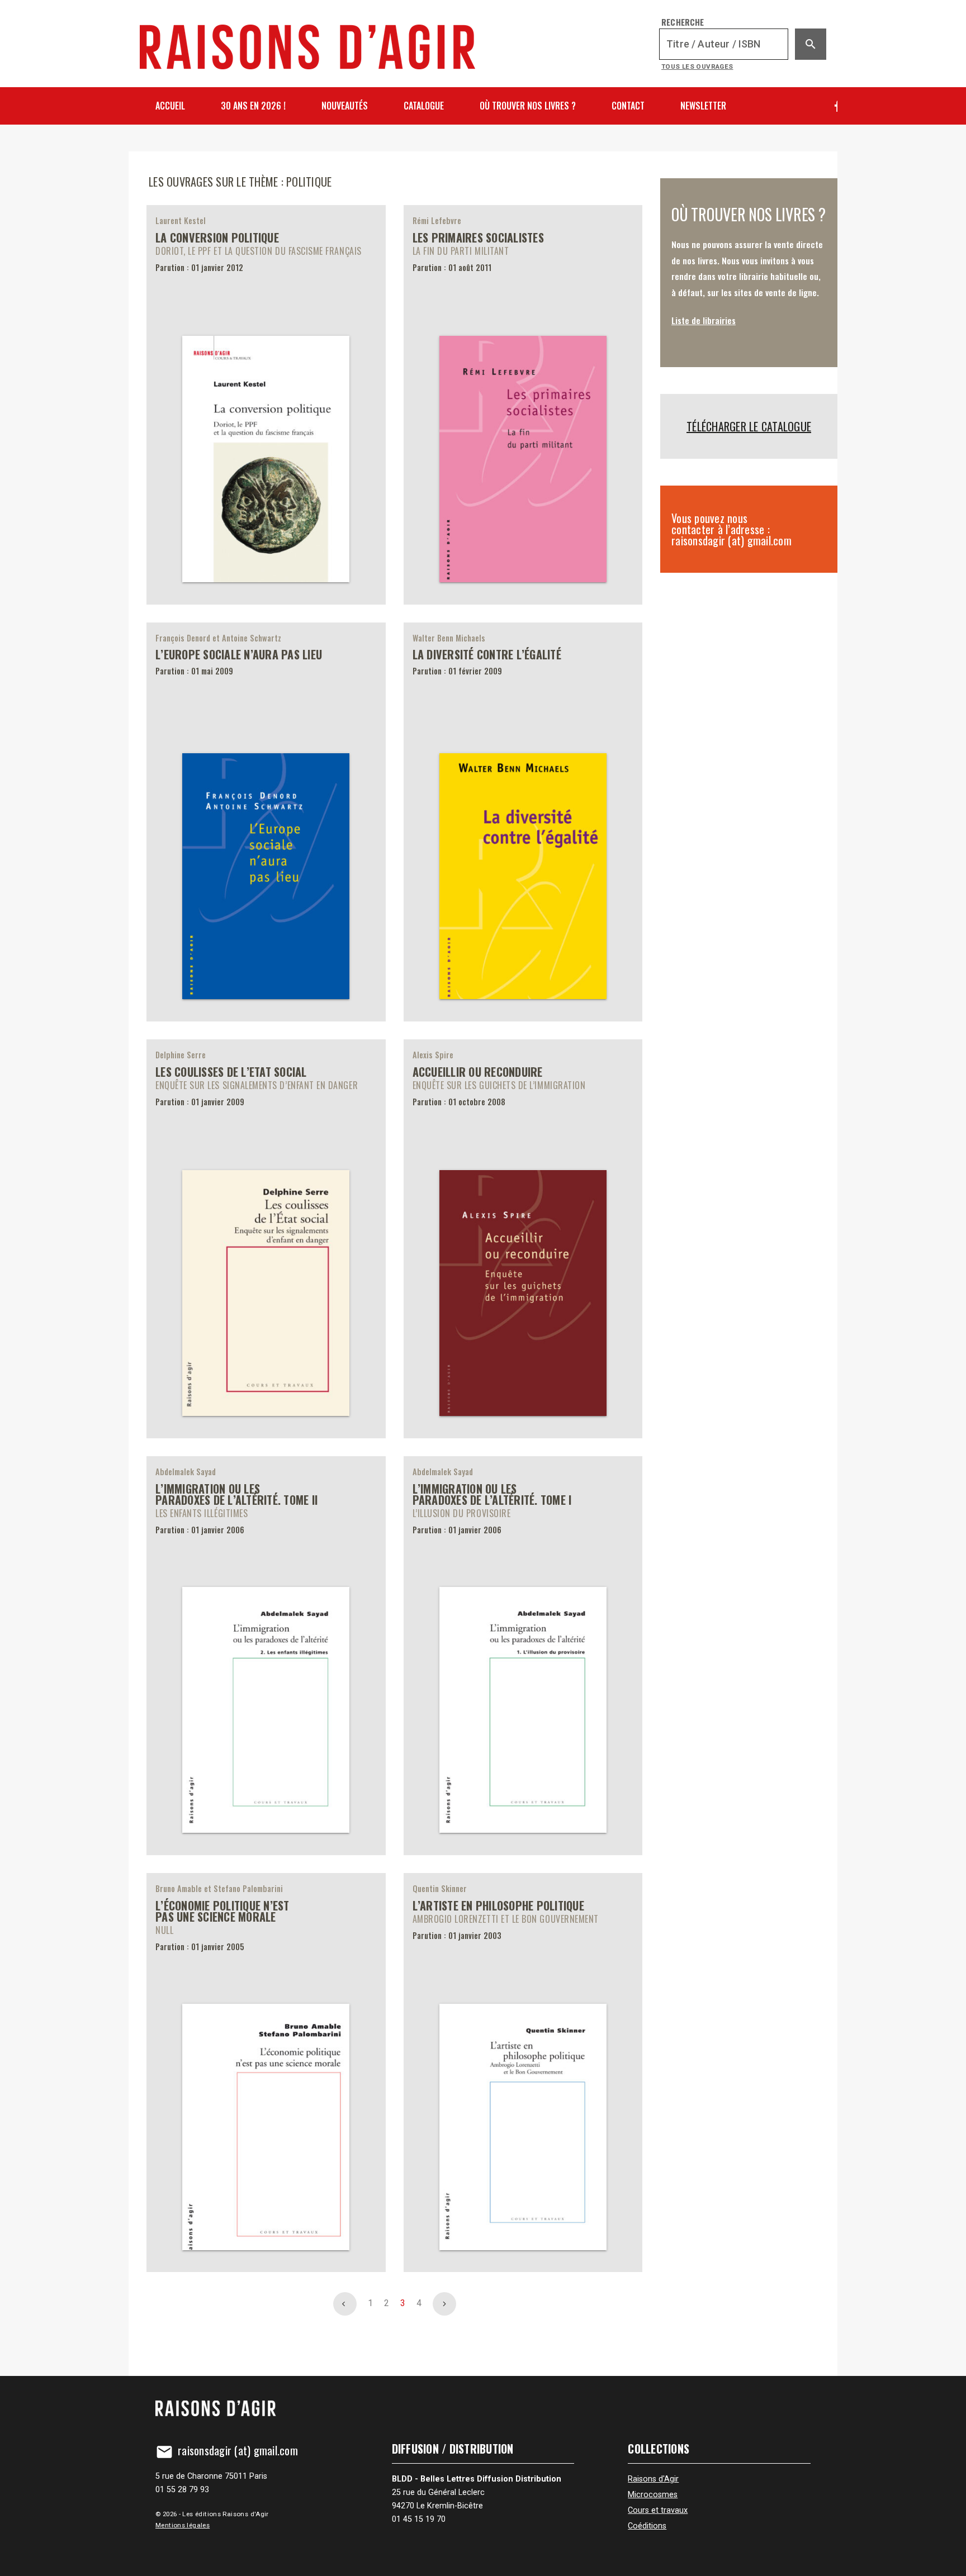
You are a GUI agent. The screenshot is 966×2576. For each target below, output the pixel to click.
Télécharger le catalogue (749, 426)
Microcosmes (653, 2495)
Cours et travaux (658, 2510)
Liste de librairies (704, 320)
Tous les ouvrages (697, 66)
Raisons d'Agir (653, 2479)
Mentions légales (183, 2525)
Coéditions (647, 2526)
